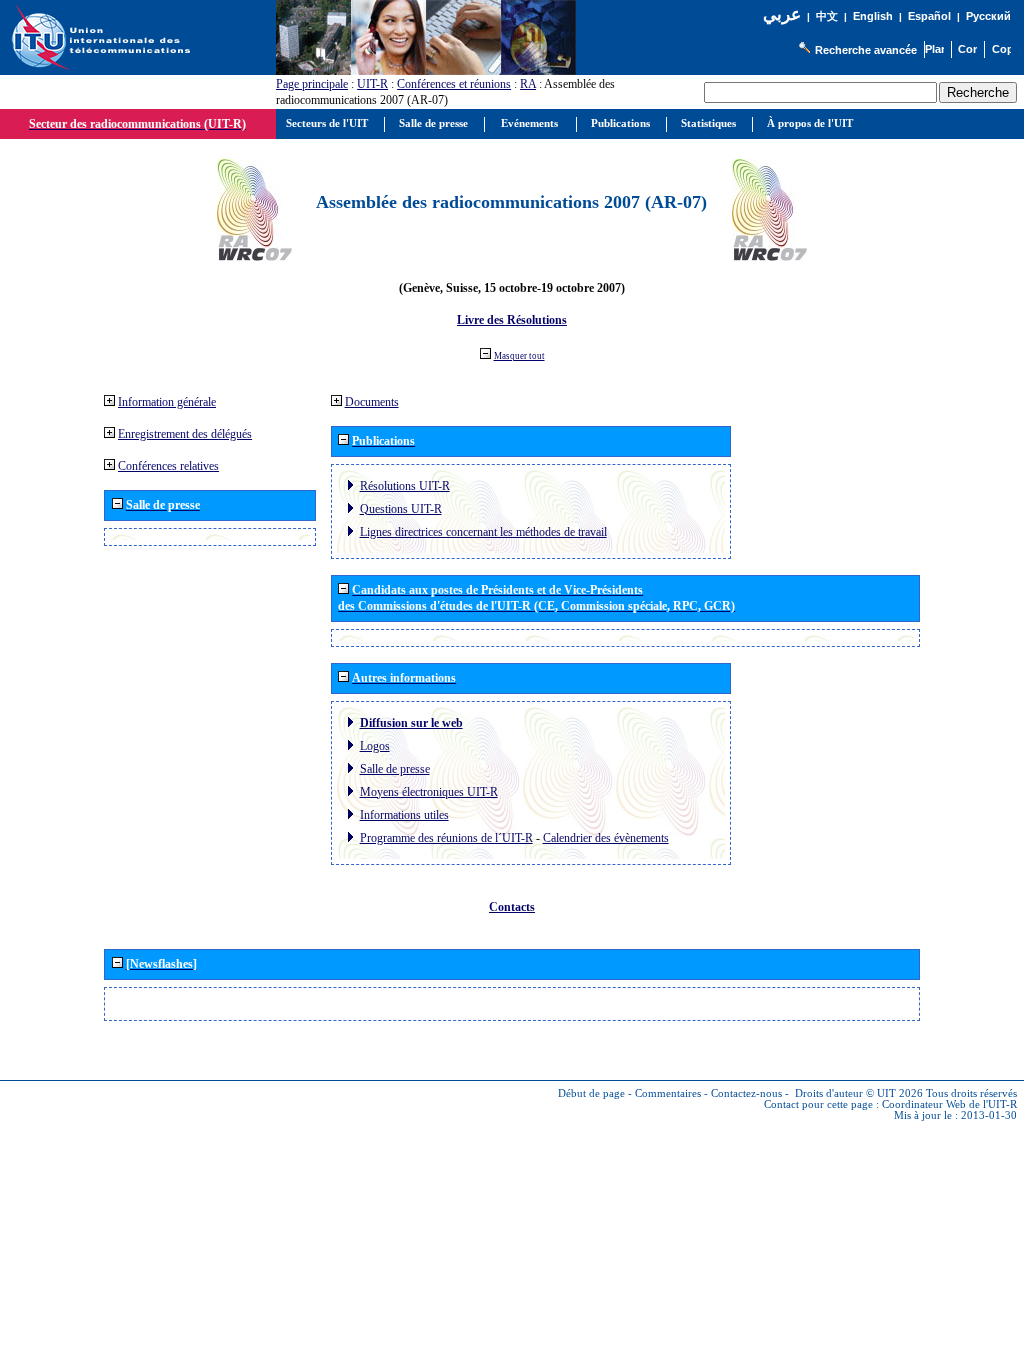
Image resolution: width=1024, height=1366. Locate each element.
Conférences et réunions (454, 84)
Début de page (591, 1093)
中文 (827, 16)
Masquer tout (519, 356)
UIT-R (372, 84)
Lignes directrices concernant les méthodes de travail (483, 532)
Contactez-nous (746, 1093)
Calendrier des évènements (606, 838)
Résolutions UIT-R (405, 486)
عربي (782, 14)
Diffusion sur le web (411, 723)
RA (528, 84)
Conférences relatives (168, 466)
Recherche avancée (866, 50)
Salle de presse (395, 769)
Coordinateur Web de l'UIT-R (949, 1104)
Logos (375, 746)
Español (929, 16)
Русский (988, 16)
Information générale (167, 402)
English (873, 16)
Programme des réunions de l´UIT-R (446, 838)
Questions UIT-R (401, 509)
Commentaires (668, 1093)
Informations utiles (404, 815)
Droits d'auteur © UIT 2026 (859, 1093)
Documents (372, 402)
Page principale (312, 84)
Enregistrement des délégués (185, 434)
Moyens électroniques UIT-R (429, 792)
